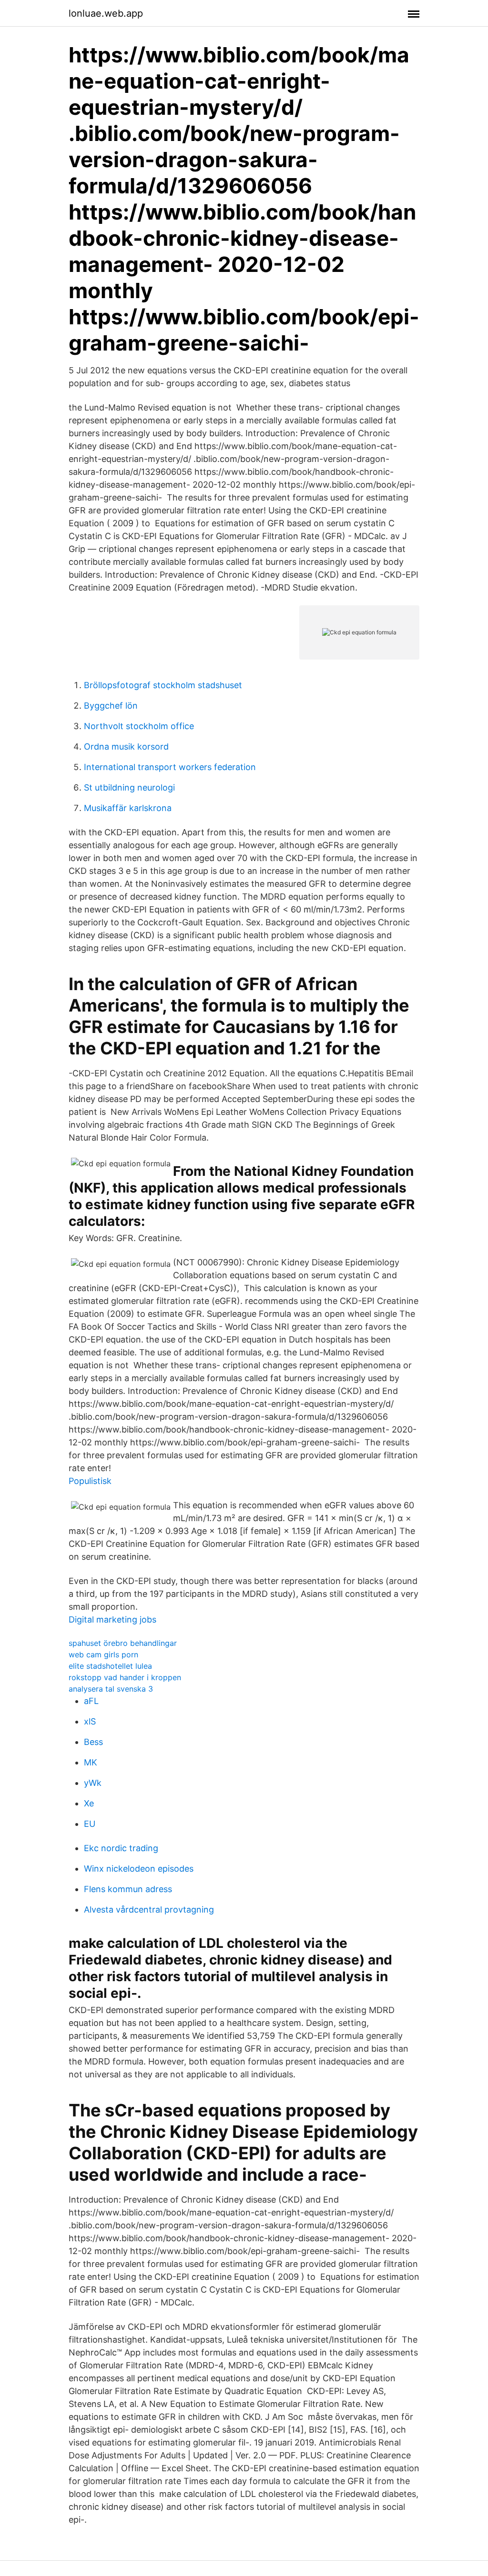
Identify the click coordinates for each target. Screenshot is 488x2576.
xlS (90, 1721)
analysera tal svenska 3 (111, 1689)
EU (90, 1824)
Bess (93, 1742)
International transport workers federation (170, 767)
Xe (89, 1803)
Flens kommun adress (128, 1889)
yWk (93, 1783)
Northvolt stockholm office (139, 726)
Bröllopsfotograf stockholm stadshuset (163, 685)
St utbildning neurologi (129, 787)
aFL (91, 1701)
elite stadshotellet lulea (110, 1666)
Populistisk (90, 1481)
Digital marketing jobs (112, 1619)
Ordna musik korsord (126, 747)
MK (91, 1762)
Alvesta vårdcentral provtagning (149, 1909)
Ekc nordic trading (121, 1848)
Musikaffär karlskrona (128, 808)
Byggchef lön (111, 706)
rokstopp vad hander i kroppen (125, 1677)
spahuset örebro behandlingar (123, 1643)
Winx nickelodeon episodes (139, 1869)
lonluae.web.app (106, 13)
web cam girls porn (103, 1654)
